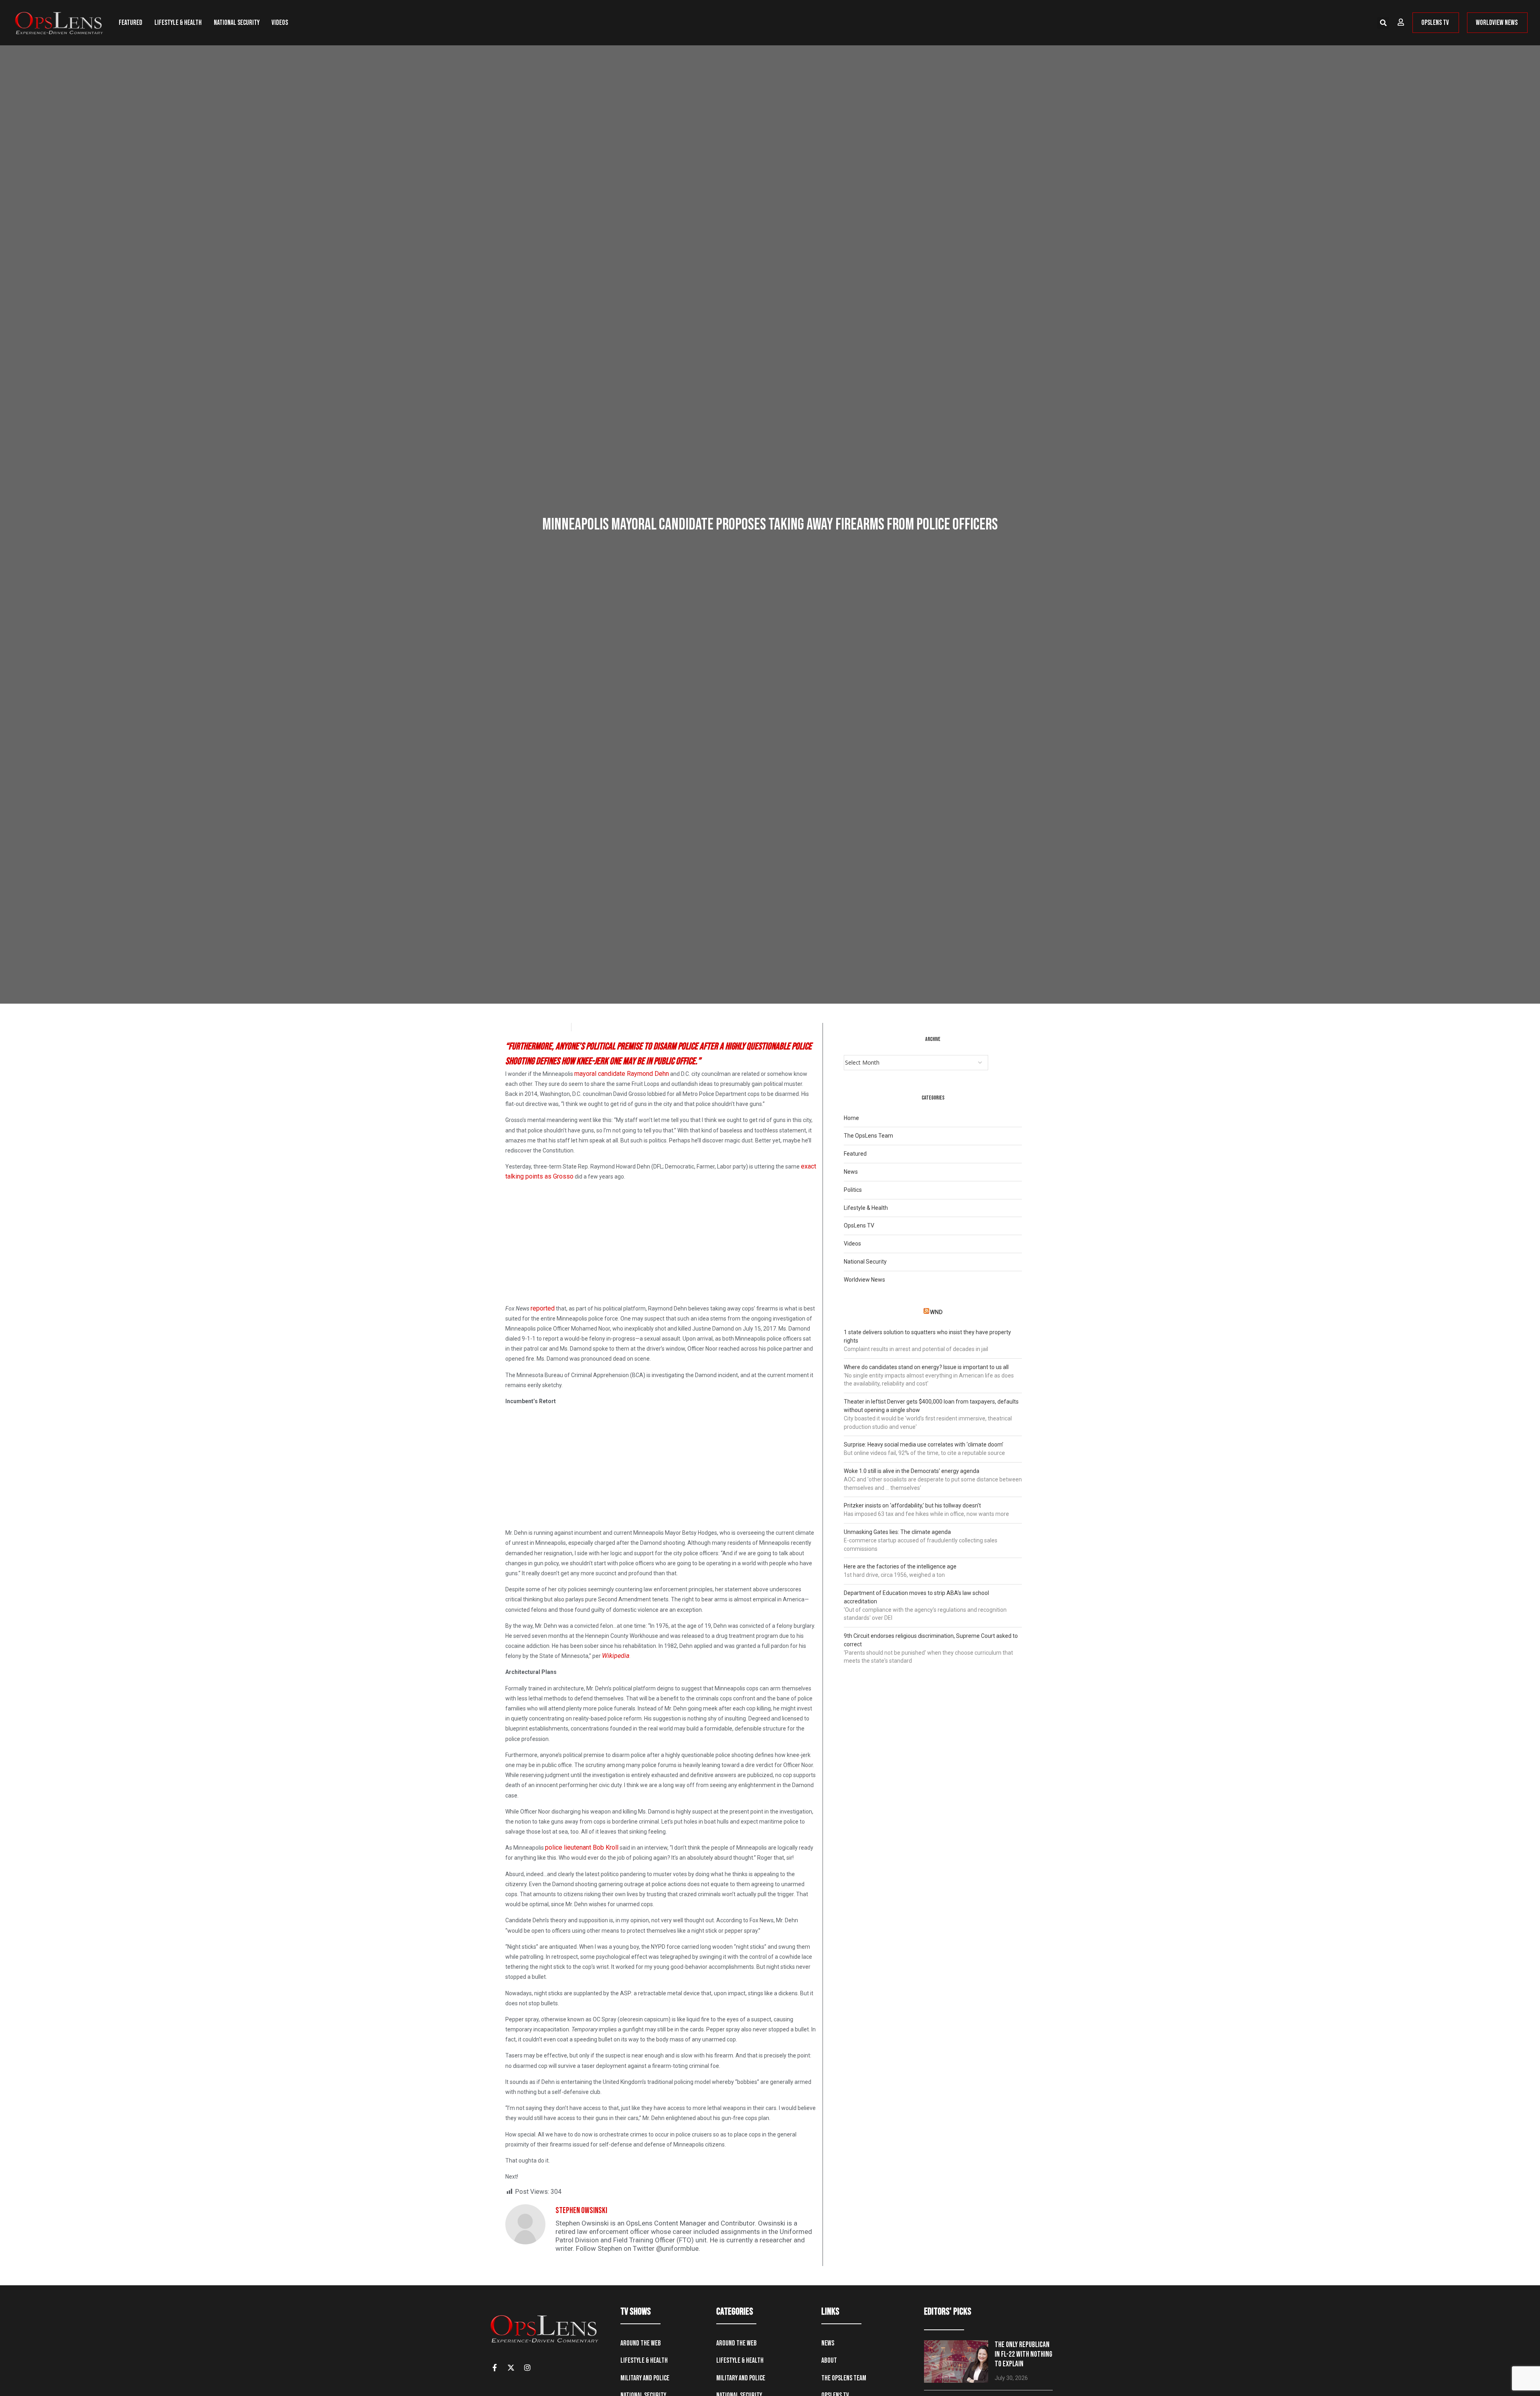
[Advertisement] (661, 1244)
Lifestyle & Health (178, 23)
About (829, 2360)
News (851, 1172)
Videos (280, 23)
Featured (131, 23)
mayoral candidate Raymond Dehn (622, 1074)
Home (851, 1118)
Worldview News (864, 1280)
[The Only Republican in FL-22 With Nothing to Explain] (956, 2362)
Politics (853, 1190)
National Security (237, 23)
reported (543, 1308)
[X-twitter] (511, 2368)
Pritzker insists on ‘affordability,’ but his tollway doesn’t (912, 1505)
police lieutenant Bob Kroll (582, 1847)
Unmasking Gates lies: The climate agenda (897, 1532)
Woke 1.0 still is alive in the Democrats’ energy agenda (912, 1471)
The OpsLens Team (868, 1136)
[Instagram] (527, 2368)
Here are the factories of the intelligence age (900, 1566)
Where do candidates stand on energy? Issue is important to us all (926, 1367)
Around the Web (641, 2343)
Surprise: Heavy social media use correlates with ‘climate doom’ (924, 1444)
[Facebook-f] (494, 2368)
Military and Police (645, 2378)
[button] (1383, 23)
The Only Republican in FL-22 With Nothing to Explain (1023, 2354)
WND (936, 1312)
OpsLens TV (859, 1225)
